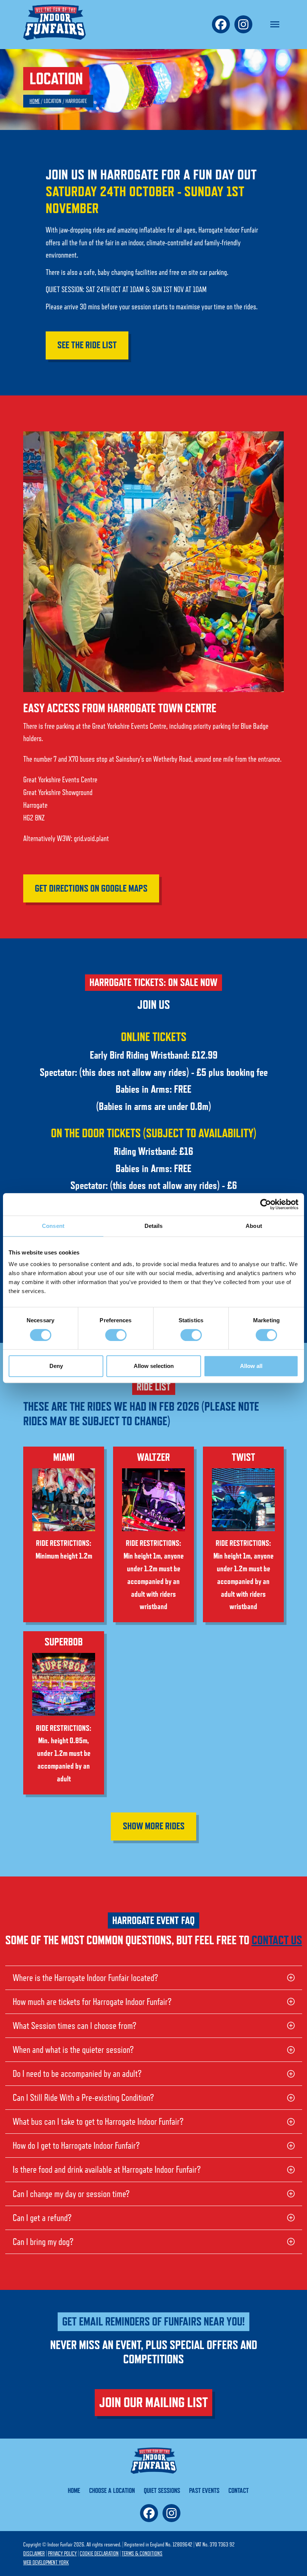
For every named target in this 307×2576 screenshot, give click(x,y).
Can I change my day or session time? (71, 2194)
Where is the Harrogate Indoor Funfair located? (85, 1978)
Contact (238, 2490)
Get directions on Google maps (91, 888)
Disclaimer (34, 2554)
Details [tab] (154, 1226)
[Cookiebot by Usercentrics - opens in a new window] (266, 1204)
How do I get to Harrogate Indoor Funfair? (76, 2146)
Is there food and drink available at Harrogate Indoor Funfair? (107, 2170)
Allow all (251, 1366)
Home (35, 101)
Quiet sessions (162, 2490)
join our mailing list (153, 2402)
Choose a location (112, 2490)
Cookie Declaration (99, 2554)
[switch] (116, 1335)
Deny (56, 1366)
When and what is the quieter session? (73, 2050)
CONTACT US (277, 1940)
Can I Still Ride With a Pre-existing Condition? (83, 2098)
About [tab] (254, 1226)
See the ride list (87, 345)
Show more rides (154, 1826)
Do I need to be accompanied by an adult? (77, 2074)
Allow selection (154, 1366)
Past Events (204, 2490)
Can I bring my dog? (43, 2242)
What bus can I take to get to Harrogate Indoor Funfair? (98, 2122)
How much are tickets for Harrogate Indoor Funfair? (92, 2002)
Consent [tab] (53, 1226)
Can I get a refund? (42, 2218)
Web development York (46, 2563)
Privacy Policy (62, 2554)
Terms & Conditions (142, 2554)
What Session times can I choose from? (75, 2026)
